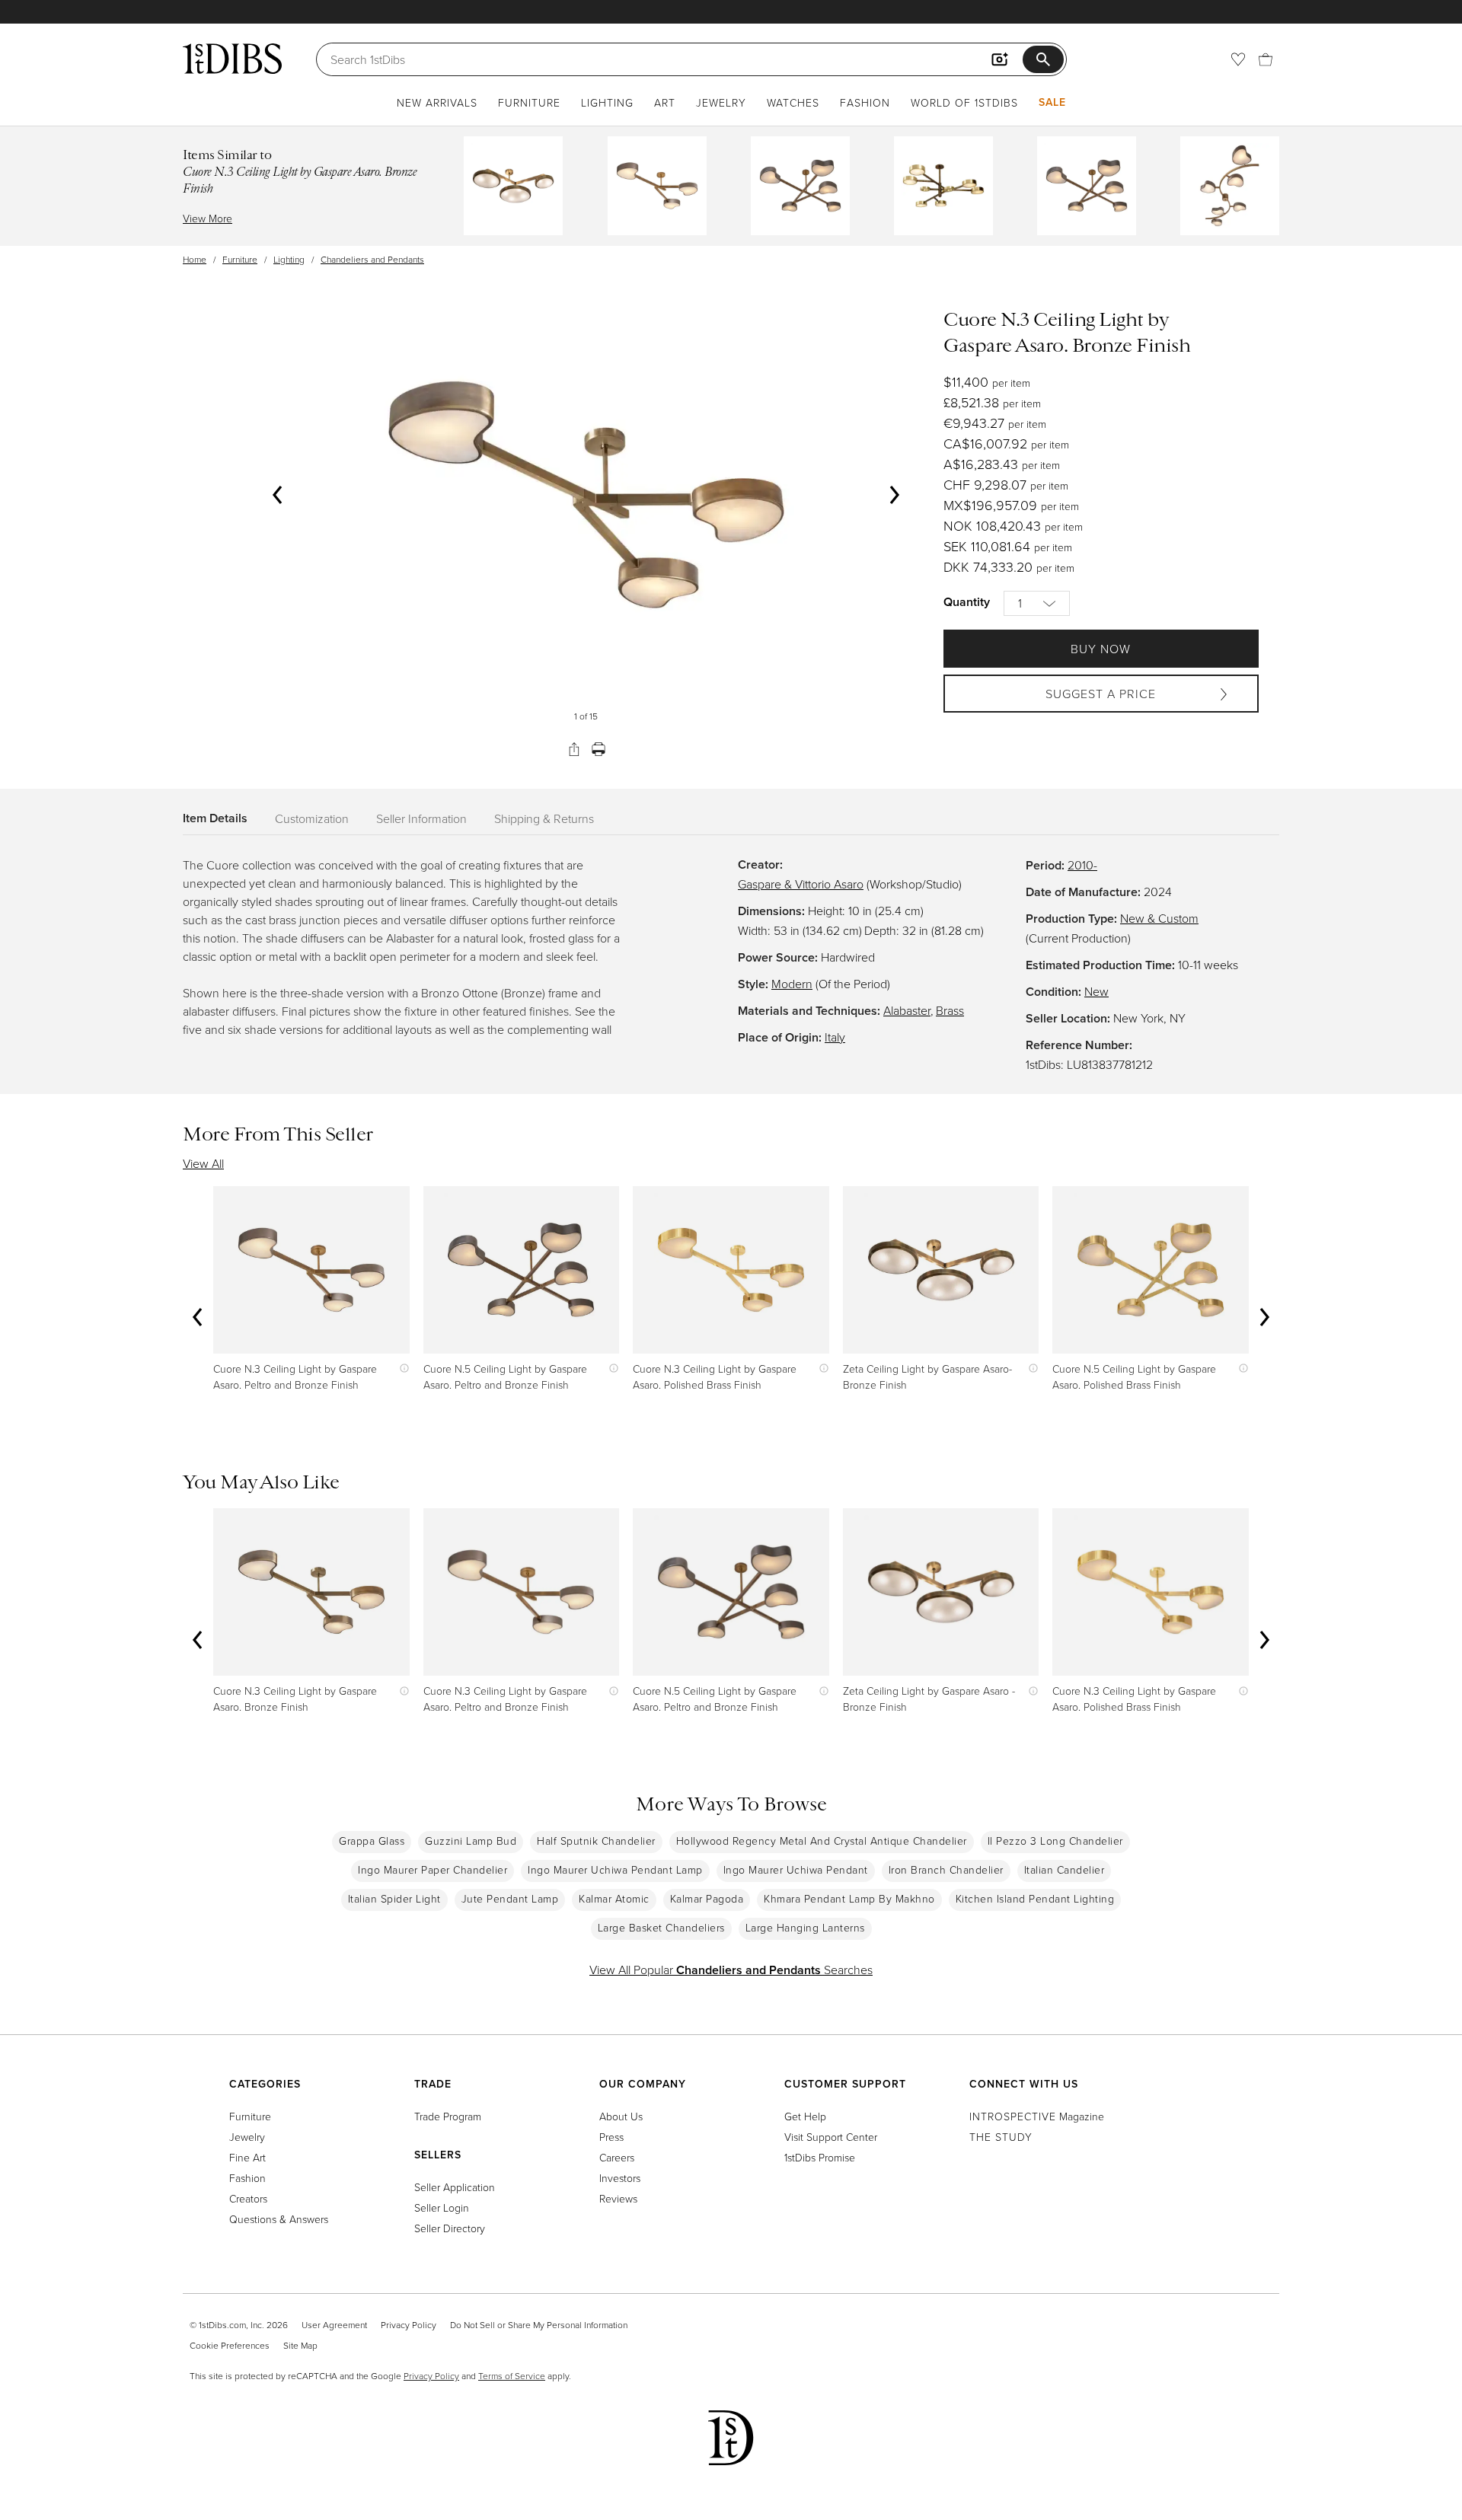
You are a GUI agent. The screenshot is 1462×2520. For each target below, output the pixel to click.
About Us (621, 2116)
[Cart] (1266, 59)
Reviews (618, 2198)
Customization (312, 818)
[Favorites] (1238, 59)
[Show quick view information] (401, 1368)
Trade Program (448, 2116)
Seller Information (421, 818)
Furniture (529, 102)
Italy (835, 1037)
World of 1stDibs (964, 102)
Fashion (865, 102)
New (1096, 991)
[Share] (574, 749)
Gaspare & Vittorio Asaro (801, 884)
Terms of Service (512, 2376)
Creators (248, 2198)
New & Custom (1159, 918)
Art (665, 102)
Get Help (805, 2116)
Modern (792, 984)
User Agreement (334, 2325)
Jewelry (721, 102)
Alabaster (907, 1010)
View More (207, 218)
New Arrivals (437, 102)
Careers (617, 2157)
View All (203, 1163)
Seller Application (455, 2187)
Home (195, 259)
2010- (1082, 865)
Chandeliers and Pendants (372, 259)
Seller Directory (450, 2228)
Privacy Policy (409, 2325)
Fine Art (247, 2157)
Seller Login (442, 2207)
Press (611, 2137)
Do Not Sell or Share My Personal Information (539, 2325)
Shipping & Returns (544, 818)
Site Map (300, 2345)
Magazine (1037, 2116)
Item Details (215, 818)
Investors (620, 2178)
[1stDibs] (232, 59)
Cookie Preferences (230, 2345)
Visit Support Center (831, 2137)
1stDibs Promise (820, 2157)
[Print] (599, 749)
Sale (1052, 102)
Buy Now (1101, 649)
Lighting (607, 102)
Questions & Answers (279, 2219)
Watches (793, 102)
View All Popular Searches (731, 1970)
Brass (950, 1010)
